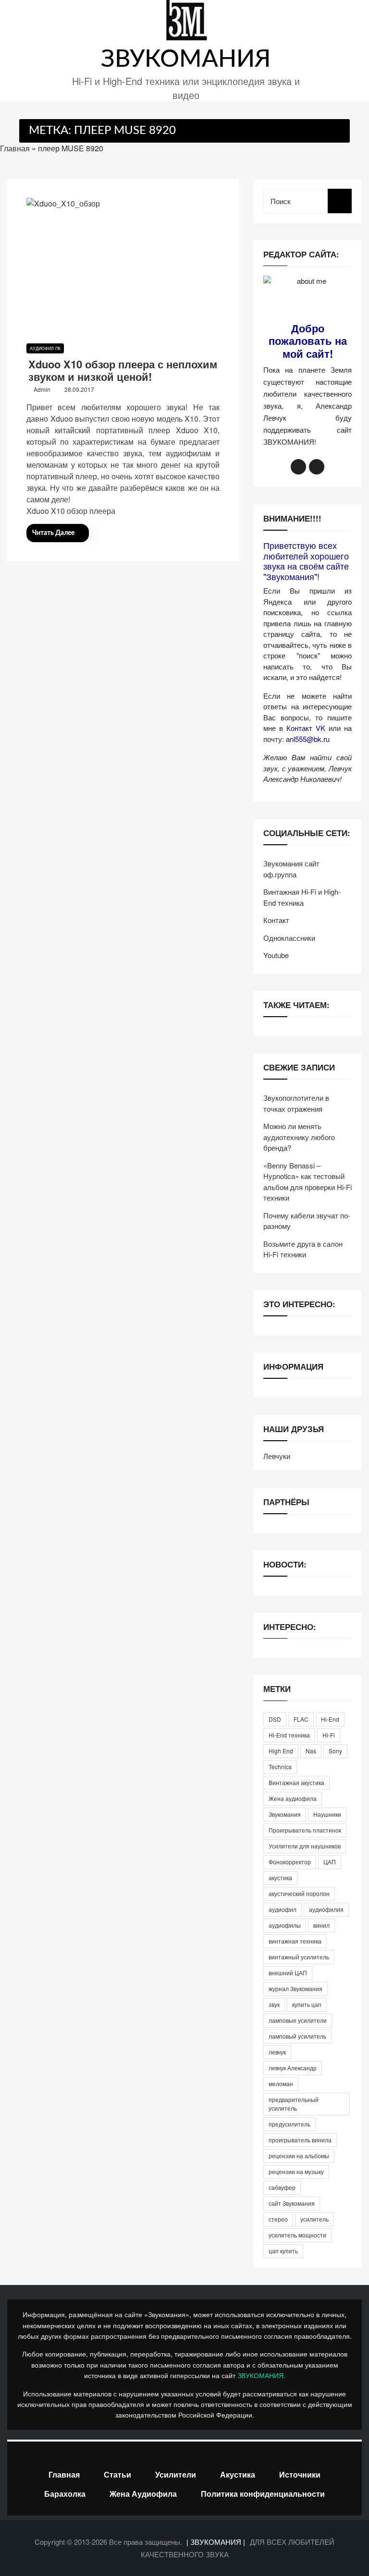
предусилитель (289, 2124)
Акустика (238, 2474)
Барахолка (65, 2494)
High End (281, 1751)
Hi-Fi (329, 1735)
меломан (281, 2084)
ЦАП (330, 1862)
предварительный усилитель (294, 2104)
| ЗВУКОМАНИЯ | (217, 2542)
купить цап (307, 2004)
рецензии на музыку (296, 2171)
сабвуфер (282, 2187)
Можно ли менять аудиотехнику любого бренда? (299, 1137)
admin (42, 389)
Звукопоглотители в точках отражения (296, 1103)
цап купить (283, 2251)
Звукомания (285, 1814)
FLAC (301, 1719)
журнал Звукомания (295, 1988)
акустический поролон (299, 1893)
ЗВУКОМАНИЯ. (261, 2375)
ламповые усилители (298, 2020)
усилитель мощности (297, 2235)
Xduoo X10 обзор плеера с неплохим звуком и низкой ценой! (123, 370)
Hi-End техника (289, 1735)
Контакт (276, 920)
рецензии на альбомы (299, 2156)
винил (321, 1925)
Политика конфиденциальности (263, 2494)
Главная (15, 148)
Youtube (276, 955)
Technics (280, 1767)
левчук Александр (293, 2068)
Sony (335, 1751)
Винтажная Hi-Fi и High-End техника (302, 897)
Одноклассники (289, 938)
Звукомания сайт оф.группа (291, 869)
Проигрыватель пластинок (305, 1830)
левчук (277, 2052)
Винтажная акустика (296, 1782)
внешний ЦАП (288, 1973)
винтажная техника (295, 1941)
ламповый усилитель (297, 2036)
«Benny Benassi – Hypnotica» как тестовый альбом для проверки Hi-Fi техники (307, 1182)
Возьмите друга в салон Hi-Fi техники (303, 1249)
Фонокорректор (290, 1862)
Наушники (327, 1814)
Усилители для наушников (305, 1846)
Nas (311, 1751)
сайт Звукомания (292, 2203)
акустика (280, 1877)
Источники (300, 2474)
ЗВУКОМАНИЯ (186, 60)
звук (274, 2004)
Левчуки (277, 1456)
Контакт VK (306, 728)
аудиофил (283, 1909)
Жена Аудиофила (143, 2494)
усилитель (314, 2219)
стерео (278, 2219)
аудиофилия (326, 1909)
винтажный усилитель (299, 1957)
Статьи (117, 2474)
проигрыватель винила (300, 2140)
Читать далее (53, 533)
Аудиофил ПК (45, 348)
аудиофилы (285, 1925)
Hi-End (330, 1719)
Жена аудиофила (293, 1798)
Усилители (176, 2474)
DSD (275, 1719)
